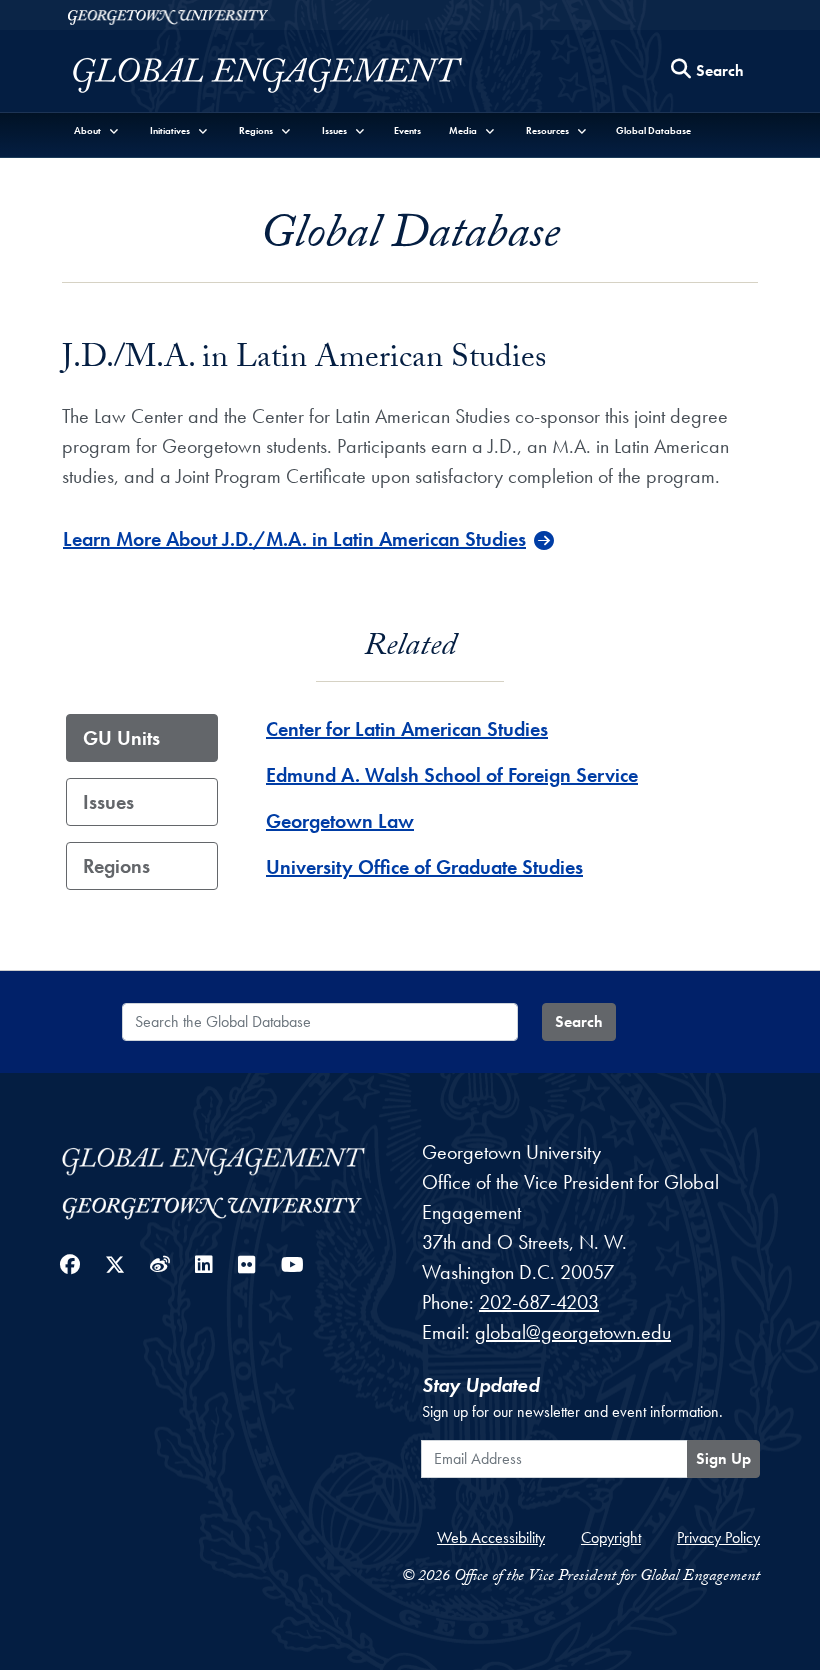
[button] (97, 130)
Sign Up (723, 1458)
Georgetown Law (340, 821)
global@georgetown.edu (573, 1332)
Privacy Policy (718, 1537)
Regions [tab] (116, 866)
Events (407, 130)
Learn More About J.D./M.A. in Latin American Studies (294, 539)
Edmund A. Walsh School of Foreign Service (452, 775)
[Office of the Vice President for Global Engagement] (287, 75)
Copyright (611, 1537)
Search (579, 1021)
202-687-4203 (539, 1302)
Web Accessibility (491, 1537)
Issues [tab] (108, 802)
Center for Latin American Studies (407, 729)
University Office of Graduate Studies (424, 867)
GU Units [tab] (121, 738)
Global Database (653, 130)
